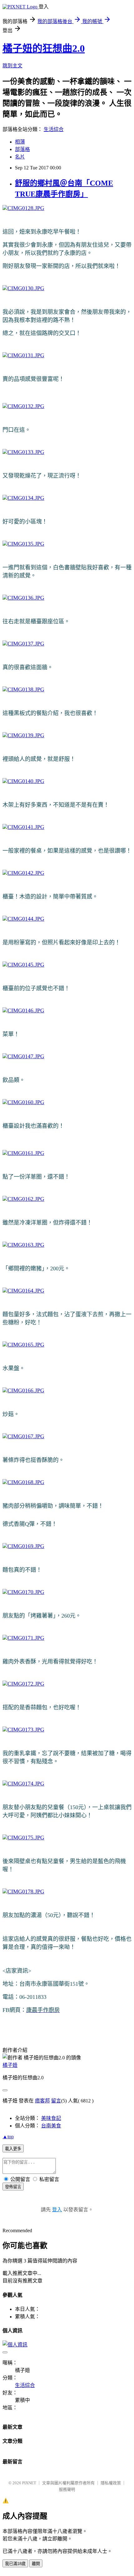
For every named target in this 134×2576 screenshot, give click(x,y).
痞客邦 (42, 2101)
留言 (56, 2101)
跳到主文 (12, 66)
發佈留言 (13, 2187)
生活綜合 (54, 129)
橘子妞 (10, 2065)
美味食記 (51, 2118)
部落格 (22, 149)
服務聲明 (67, 2489)
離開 (36, 2564)
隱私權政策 (111, 2483)
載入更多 (13, 2149)
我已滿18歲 (15, 2564)
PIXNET (29, 2483)
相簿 (20, 142)
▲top (8, 2137)
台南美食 (51, 2126)
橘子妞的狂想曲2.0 (44, 48)
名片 (20, 157)
